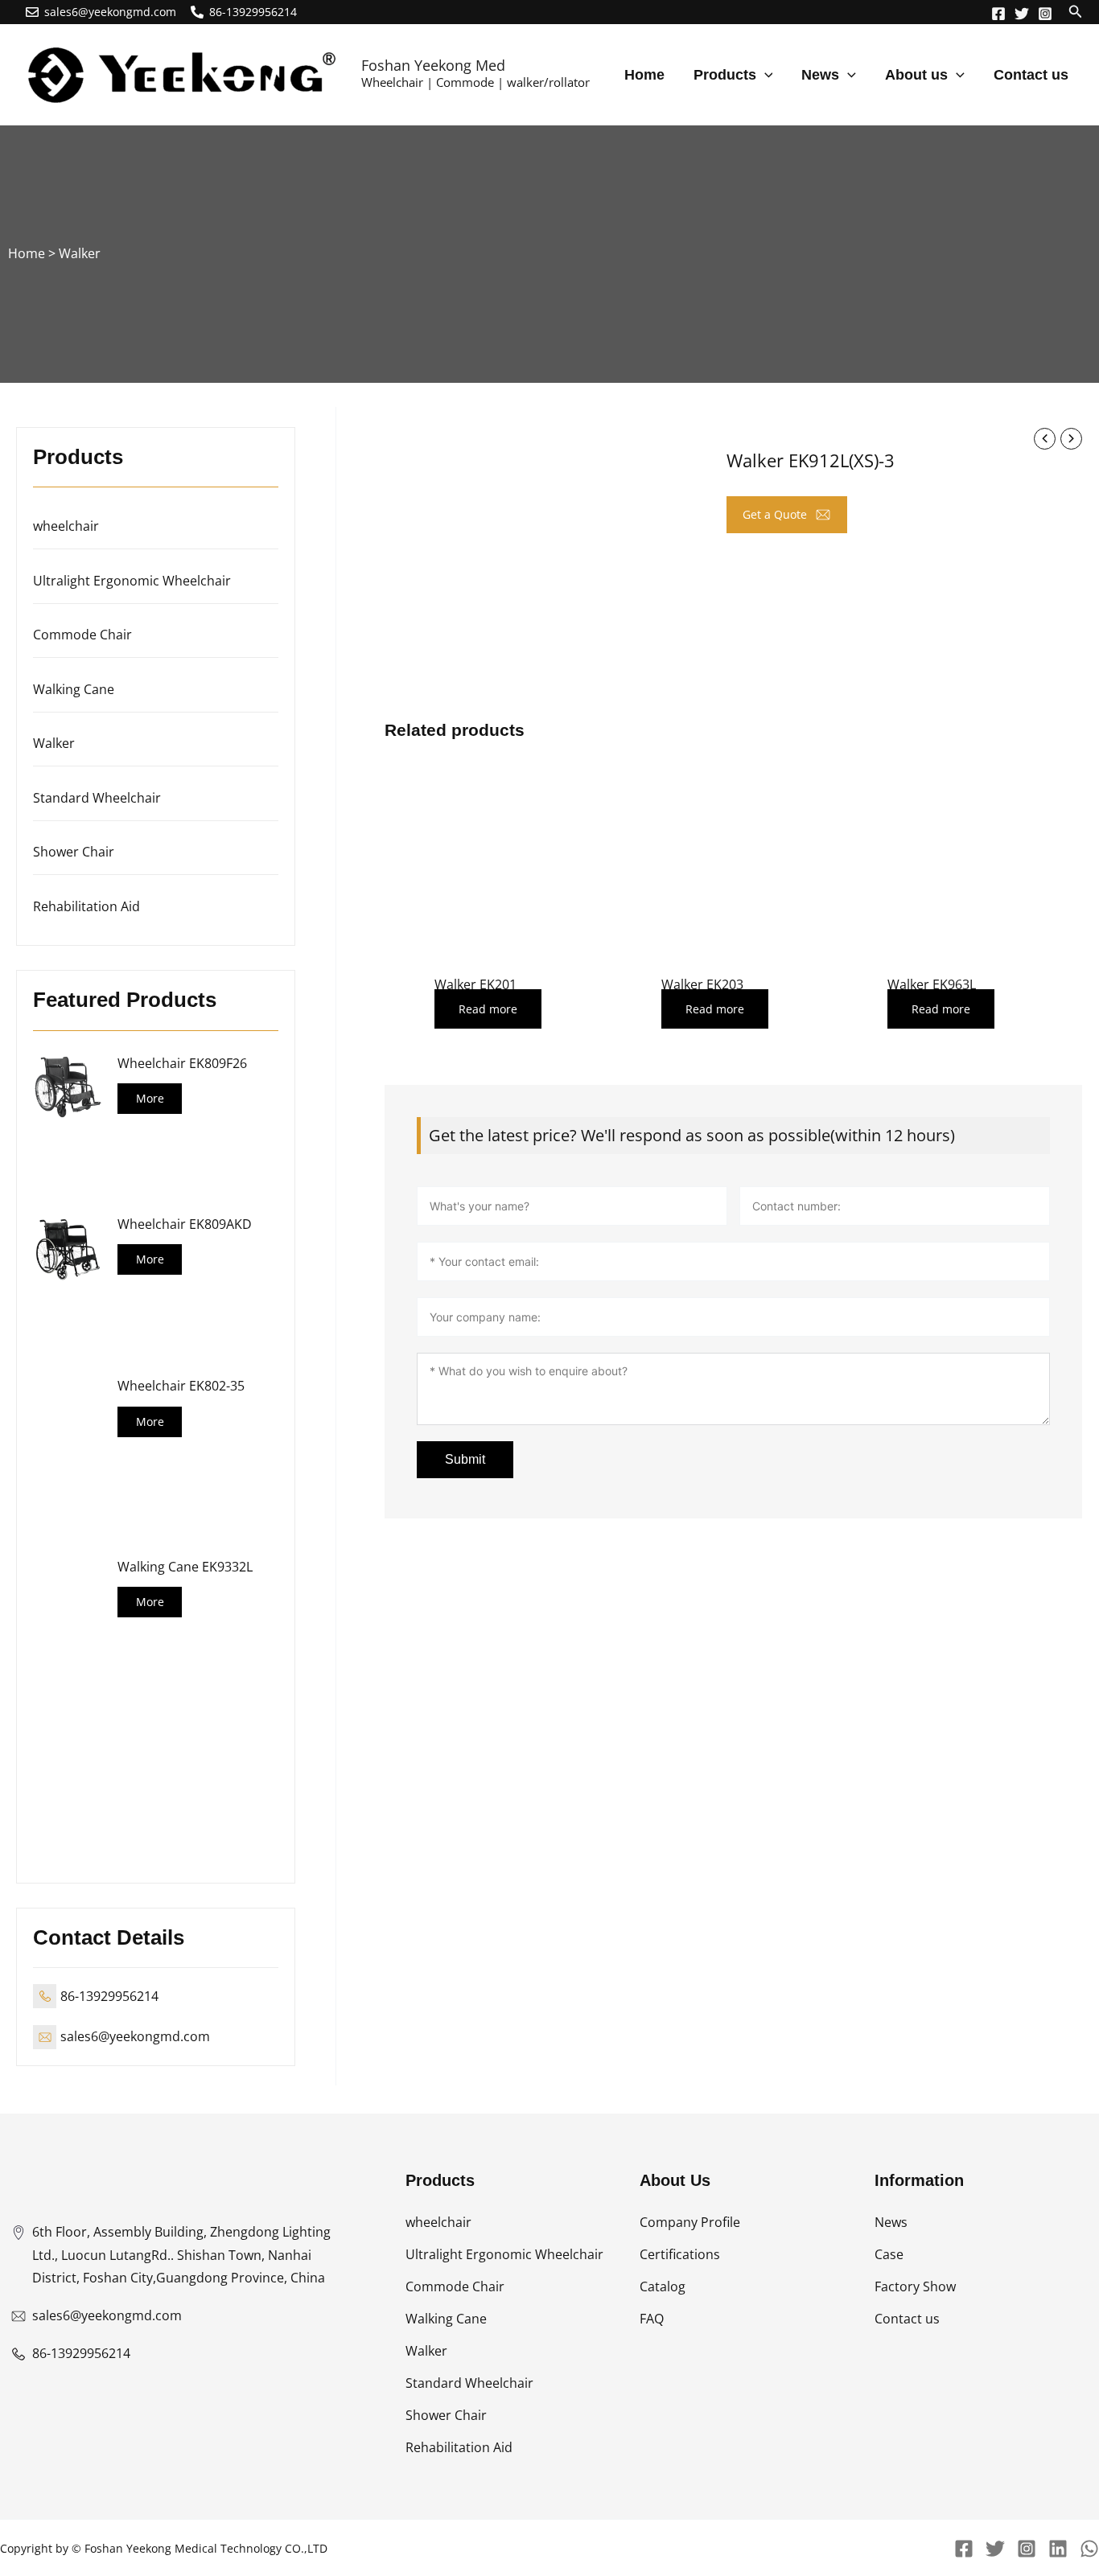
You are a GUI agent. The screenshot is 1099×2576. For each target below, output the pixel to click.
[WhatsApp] (1089, 2549)
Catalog (663, 2286)
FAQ (652, 2319)
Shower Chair (74, 852)
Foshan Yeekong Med (433, 65)
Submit (465, 1459)
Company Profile (690, 2222)
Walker (80, 253)
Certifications (680, 2254)
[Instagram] (1045, 14)
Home (27, 253)
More (150, 1098)
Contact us (907, 2319)
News (891, 2222)
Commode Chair (82, 635)
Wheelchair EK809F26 (182, 1063)
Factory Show (915, 2286)
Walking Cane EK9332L (185, 1567)
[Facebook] (998, 14)
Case (889, 2254)
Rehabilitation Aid (86, 906)
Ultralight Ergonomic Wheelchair (132, 581)
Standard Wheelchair (97, 798)
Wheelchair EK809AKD (185, 1224)
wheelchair (66, 526)
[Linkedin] (1058, 2549)
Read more (488, 1009)
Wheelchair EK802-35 (181, 1386)
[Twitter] (1022, 14)
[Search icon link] (1076, 13)
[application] (765, 75)
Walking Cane (74, 689)
